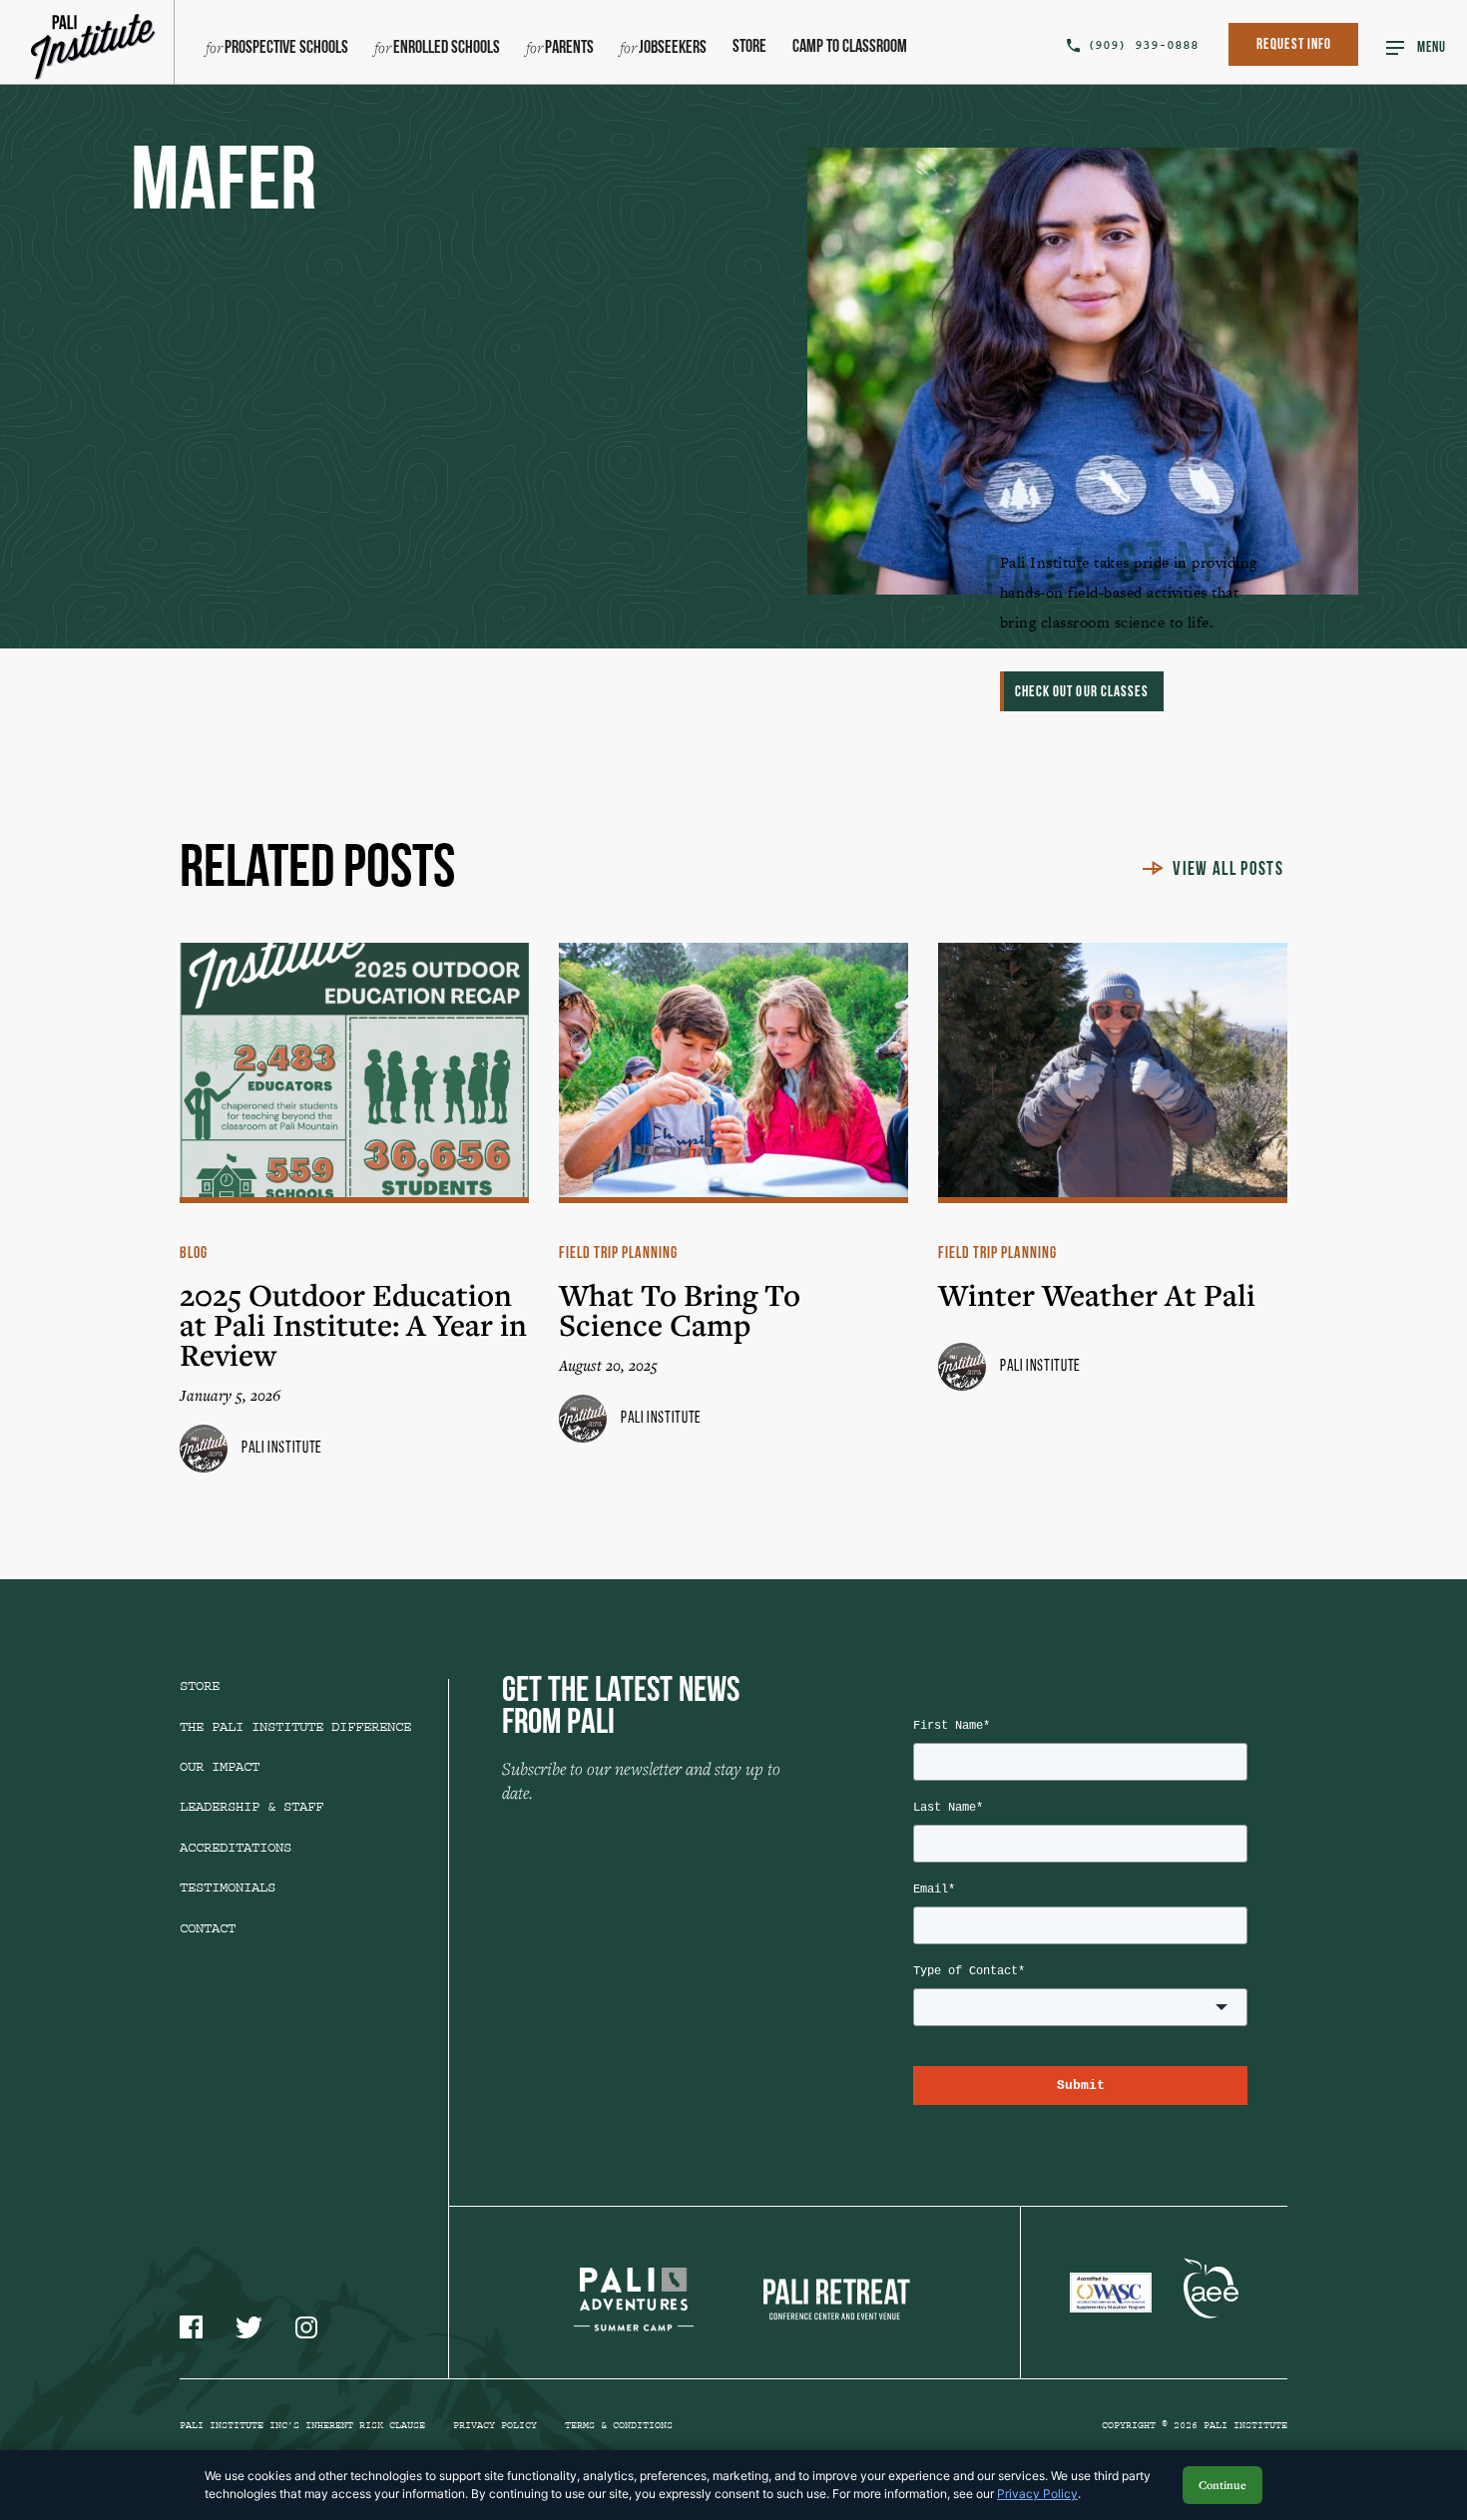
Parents (569, 49)
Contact (208, 1928)
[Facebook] (1154, 114)
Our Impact (220, 1767)
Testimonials (228, 1888)
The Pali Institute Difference (295, 1727)
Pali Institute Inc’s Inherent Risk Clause (302, 2425)
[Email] (1154, 420)
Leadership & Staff (251, 1807)
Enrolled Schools (447, 49)
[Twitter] (1154, 267)
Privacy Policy (495, 2425)
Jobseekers (673, 49)
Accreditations (236, 1848)
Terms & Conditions (619, 2425)
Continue (1222, 2485)
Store (749, 48)
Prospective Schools (286, 49)
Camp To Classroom (850, 48)
